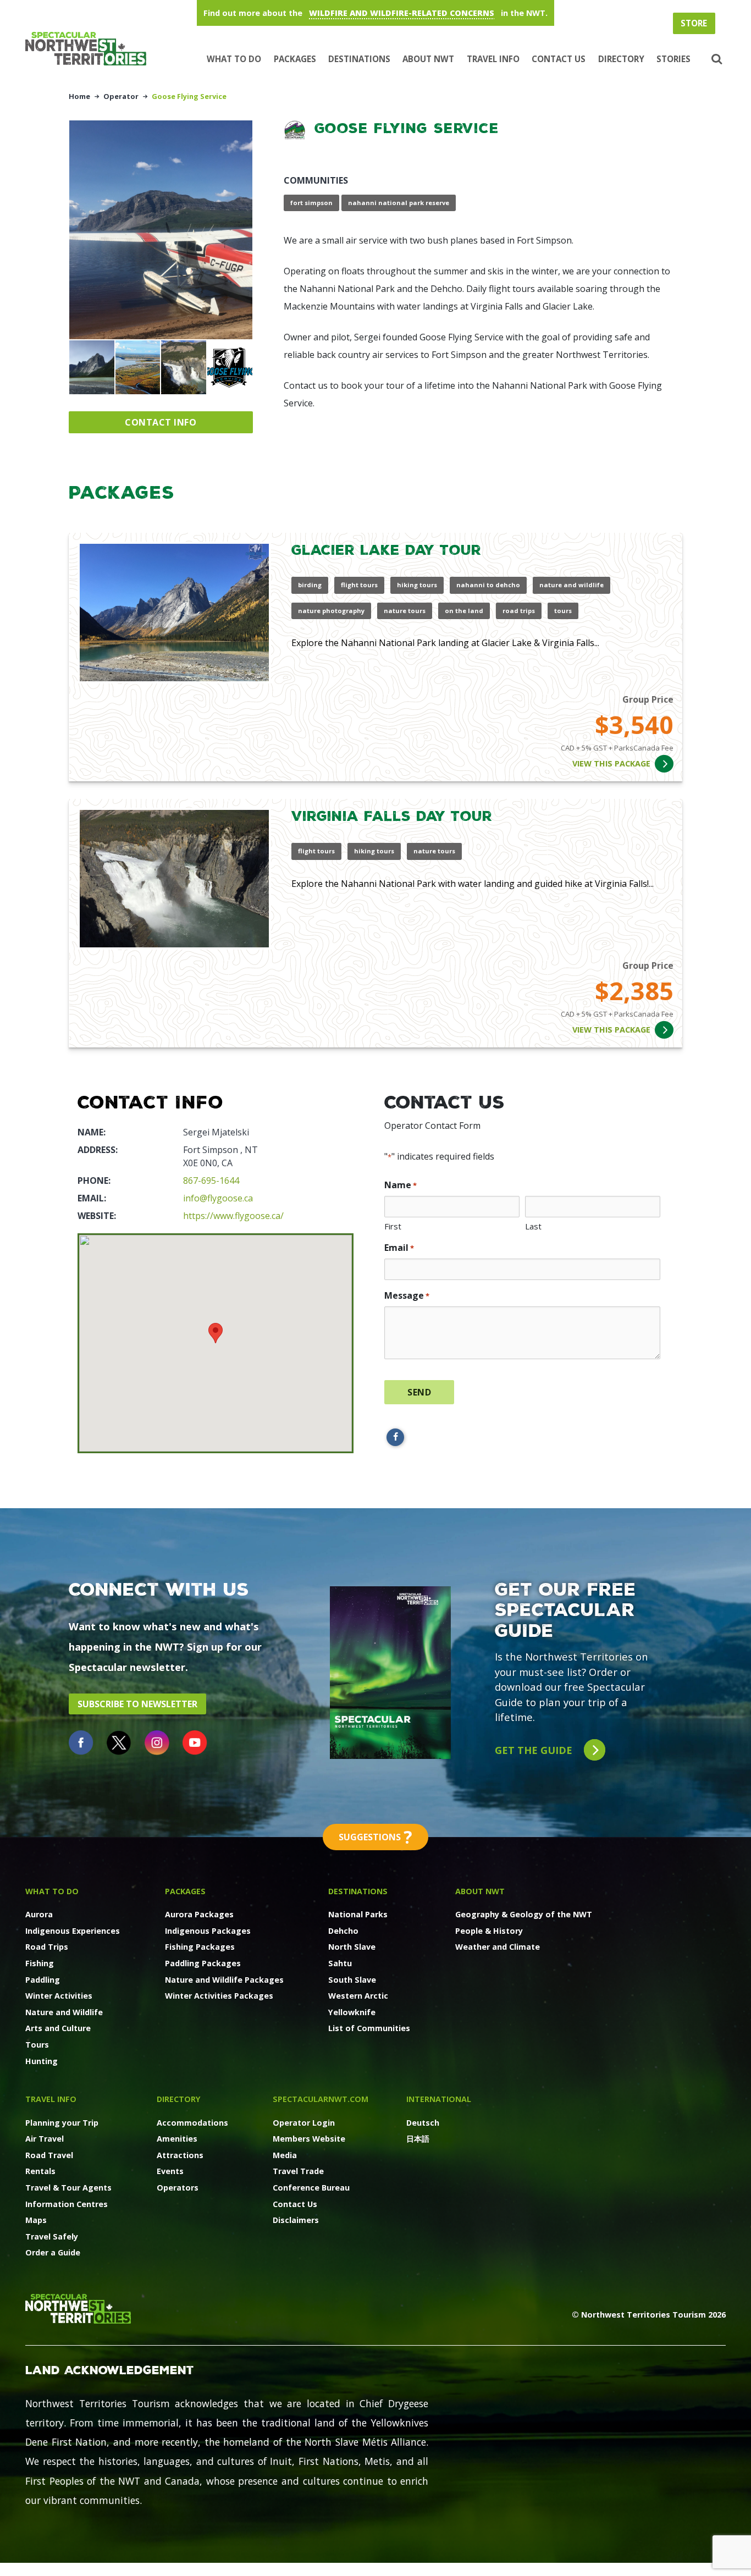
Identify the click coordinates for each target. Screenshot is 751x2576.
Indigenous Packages (208, 1931)
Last (533, 1226)
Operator (121, 96)
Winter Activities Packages (219, 1996)
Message (407, 1295)
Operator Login (304, 2123)
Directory (621, 59)
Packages (295, 59)
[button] (716, 59)
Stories (673, 59)
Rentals (40, 2171)
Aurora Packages (199, 1914)
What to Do (234, 59)
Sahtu (340, 1963)
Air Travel (45, 2139)
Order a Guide (53, 2252)
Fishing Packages (200, 1947)
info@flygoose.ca (218, 1198)
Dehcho (343, 1931)
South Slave (352, 1980)
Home (79, 96)
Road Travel (49, 2155)
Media (285, 2155)
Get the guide (535, 1750)
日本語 (418, 2139)
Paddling (43, 1980)
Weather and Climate (498, 1947)
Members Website (309, 2139)
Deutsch (423, 2123)
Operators (178, 2188)
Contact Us (559, 59)
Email (399, 1248)
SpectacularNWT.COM (321, 2099)
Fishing (40, 1963)
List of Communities (369, 2028)
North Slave (352, 1947)
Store (694, 23)
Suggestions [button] (375, 1837)
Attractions (180, 2155)
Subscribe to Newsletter (137, 1704)
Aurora (39, 1914)
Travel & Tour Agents (68, 2188)
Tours (37, 2045)
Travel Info (493, 59)
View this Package (611, 763)
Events (170, 2171)
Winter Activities (59, 1996)
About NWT (428, 59)
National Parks (358, 1914)
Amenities (177, 2139)
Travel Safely (52, 2236)
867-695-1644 (211, 1181)
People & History (489, 1931)
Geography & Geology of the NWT (524, 1914)
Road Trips (47, 1947)
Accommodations (192, 2123)
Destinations (359, 59)
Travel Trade (298, 2171)
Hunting (42, 2061)
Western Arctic (358, 1996)
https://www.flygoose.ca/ (233, 1216)
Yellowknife (352, 2012)
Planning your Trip (62, 2123)
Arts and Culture (58, 2028)
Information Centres (67, 2204)
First (393, 1226)
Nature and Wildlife (64, 2012)
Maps (36, 2220)
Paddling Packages (203, 1963)
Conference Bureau (311, 2188)
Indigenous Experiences (73, 1931)
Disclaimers (296, 2220)
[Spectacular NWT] (90, 49)
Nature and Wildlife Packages (224, 1980)
